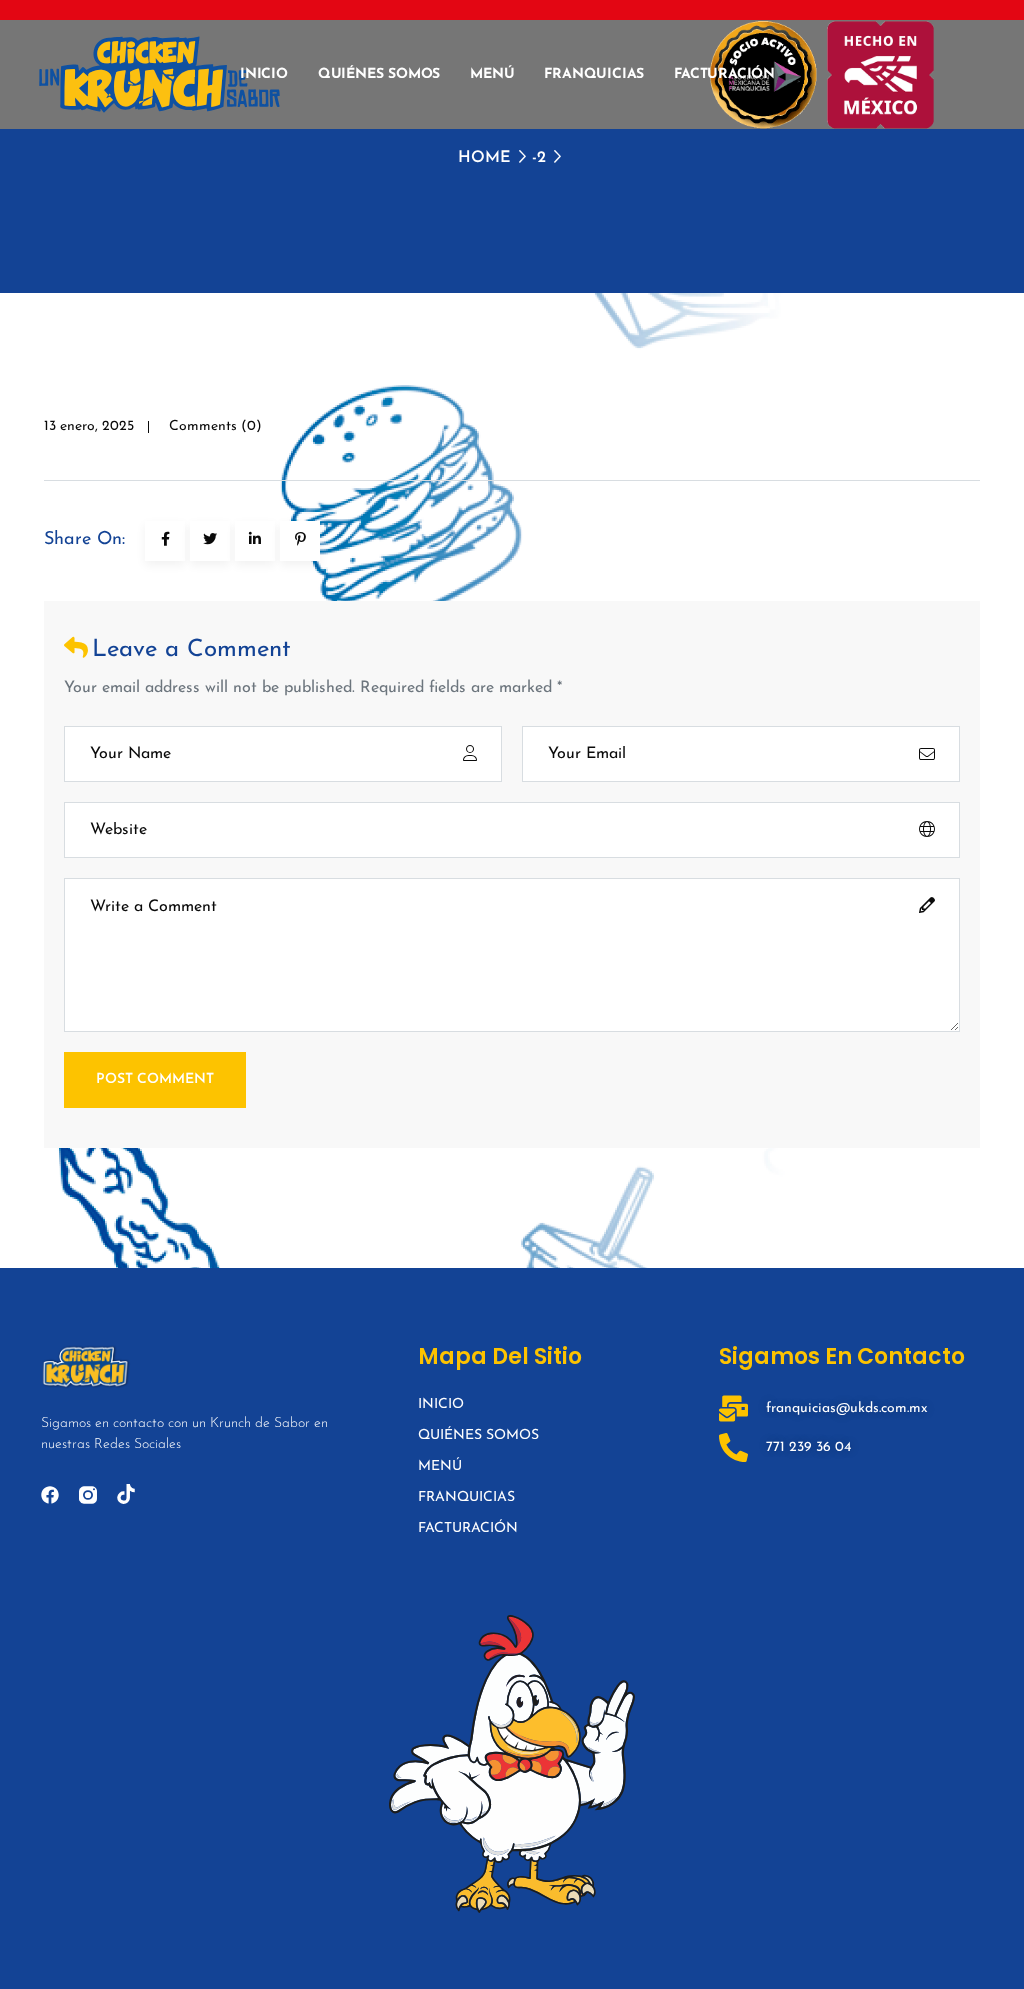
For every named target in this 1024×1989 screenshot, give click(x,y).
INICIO (264, 74)
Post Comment (155, 1079)
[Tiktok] (126, 1494)
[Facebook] (50, 1495)
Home (484, 158)
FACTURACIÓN (724, 74)
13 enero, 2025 (89, 426)
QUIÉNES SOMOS (379, 74)
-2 (539, 158)
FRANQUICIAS (594, 74)
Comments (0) (215, 426)
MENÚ (492, 74)
